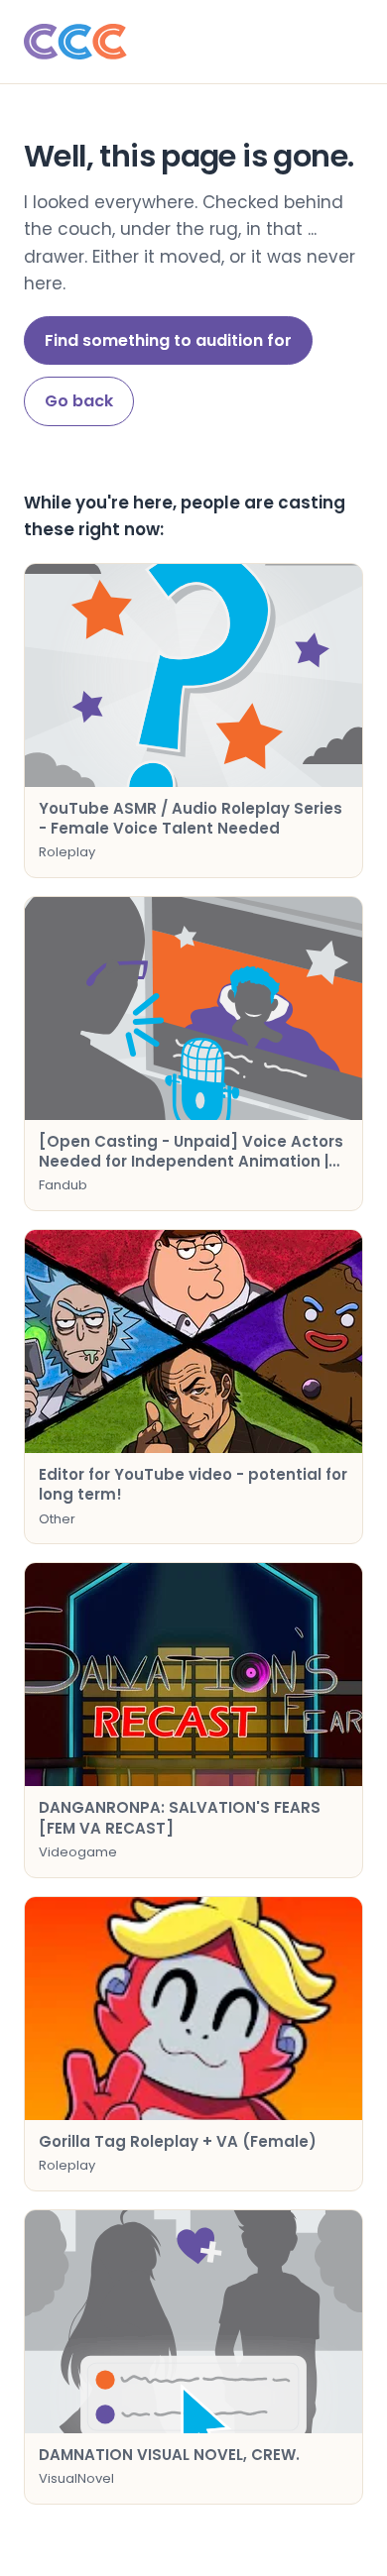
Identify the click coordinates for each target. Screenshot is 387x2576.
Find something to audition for (168, 340)
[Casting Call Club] (193, 42)
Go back (79, 401)
